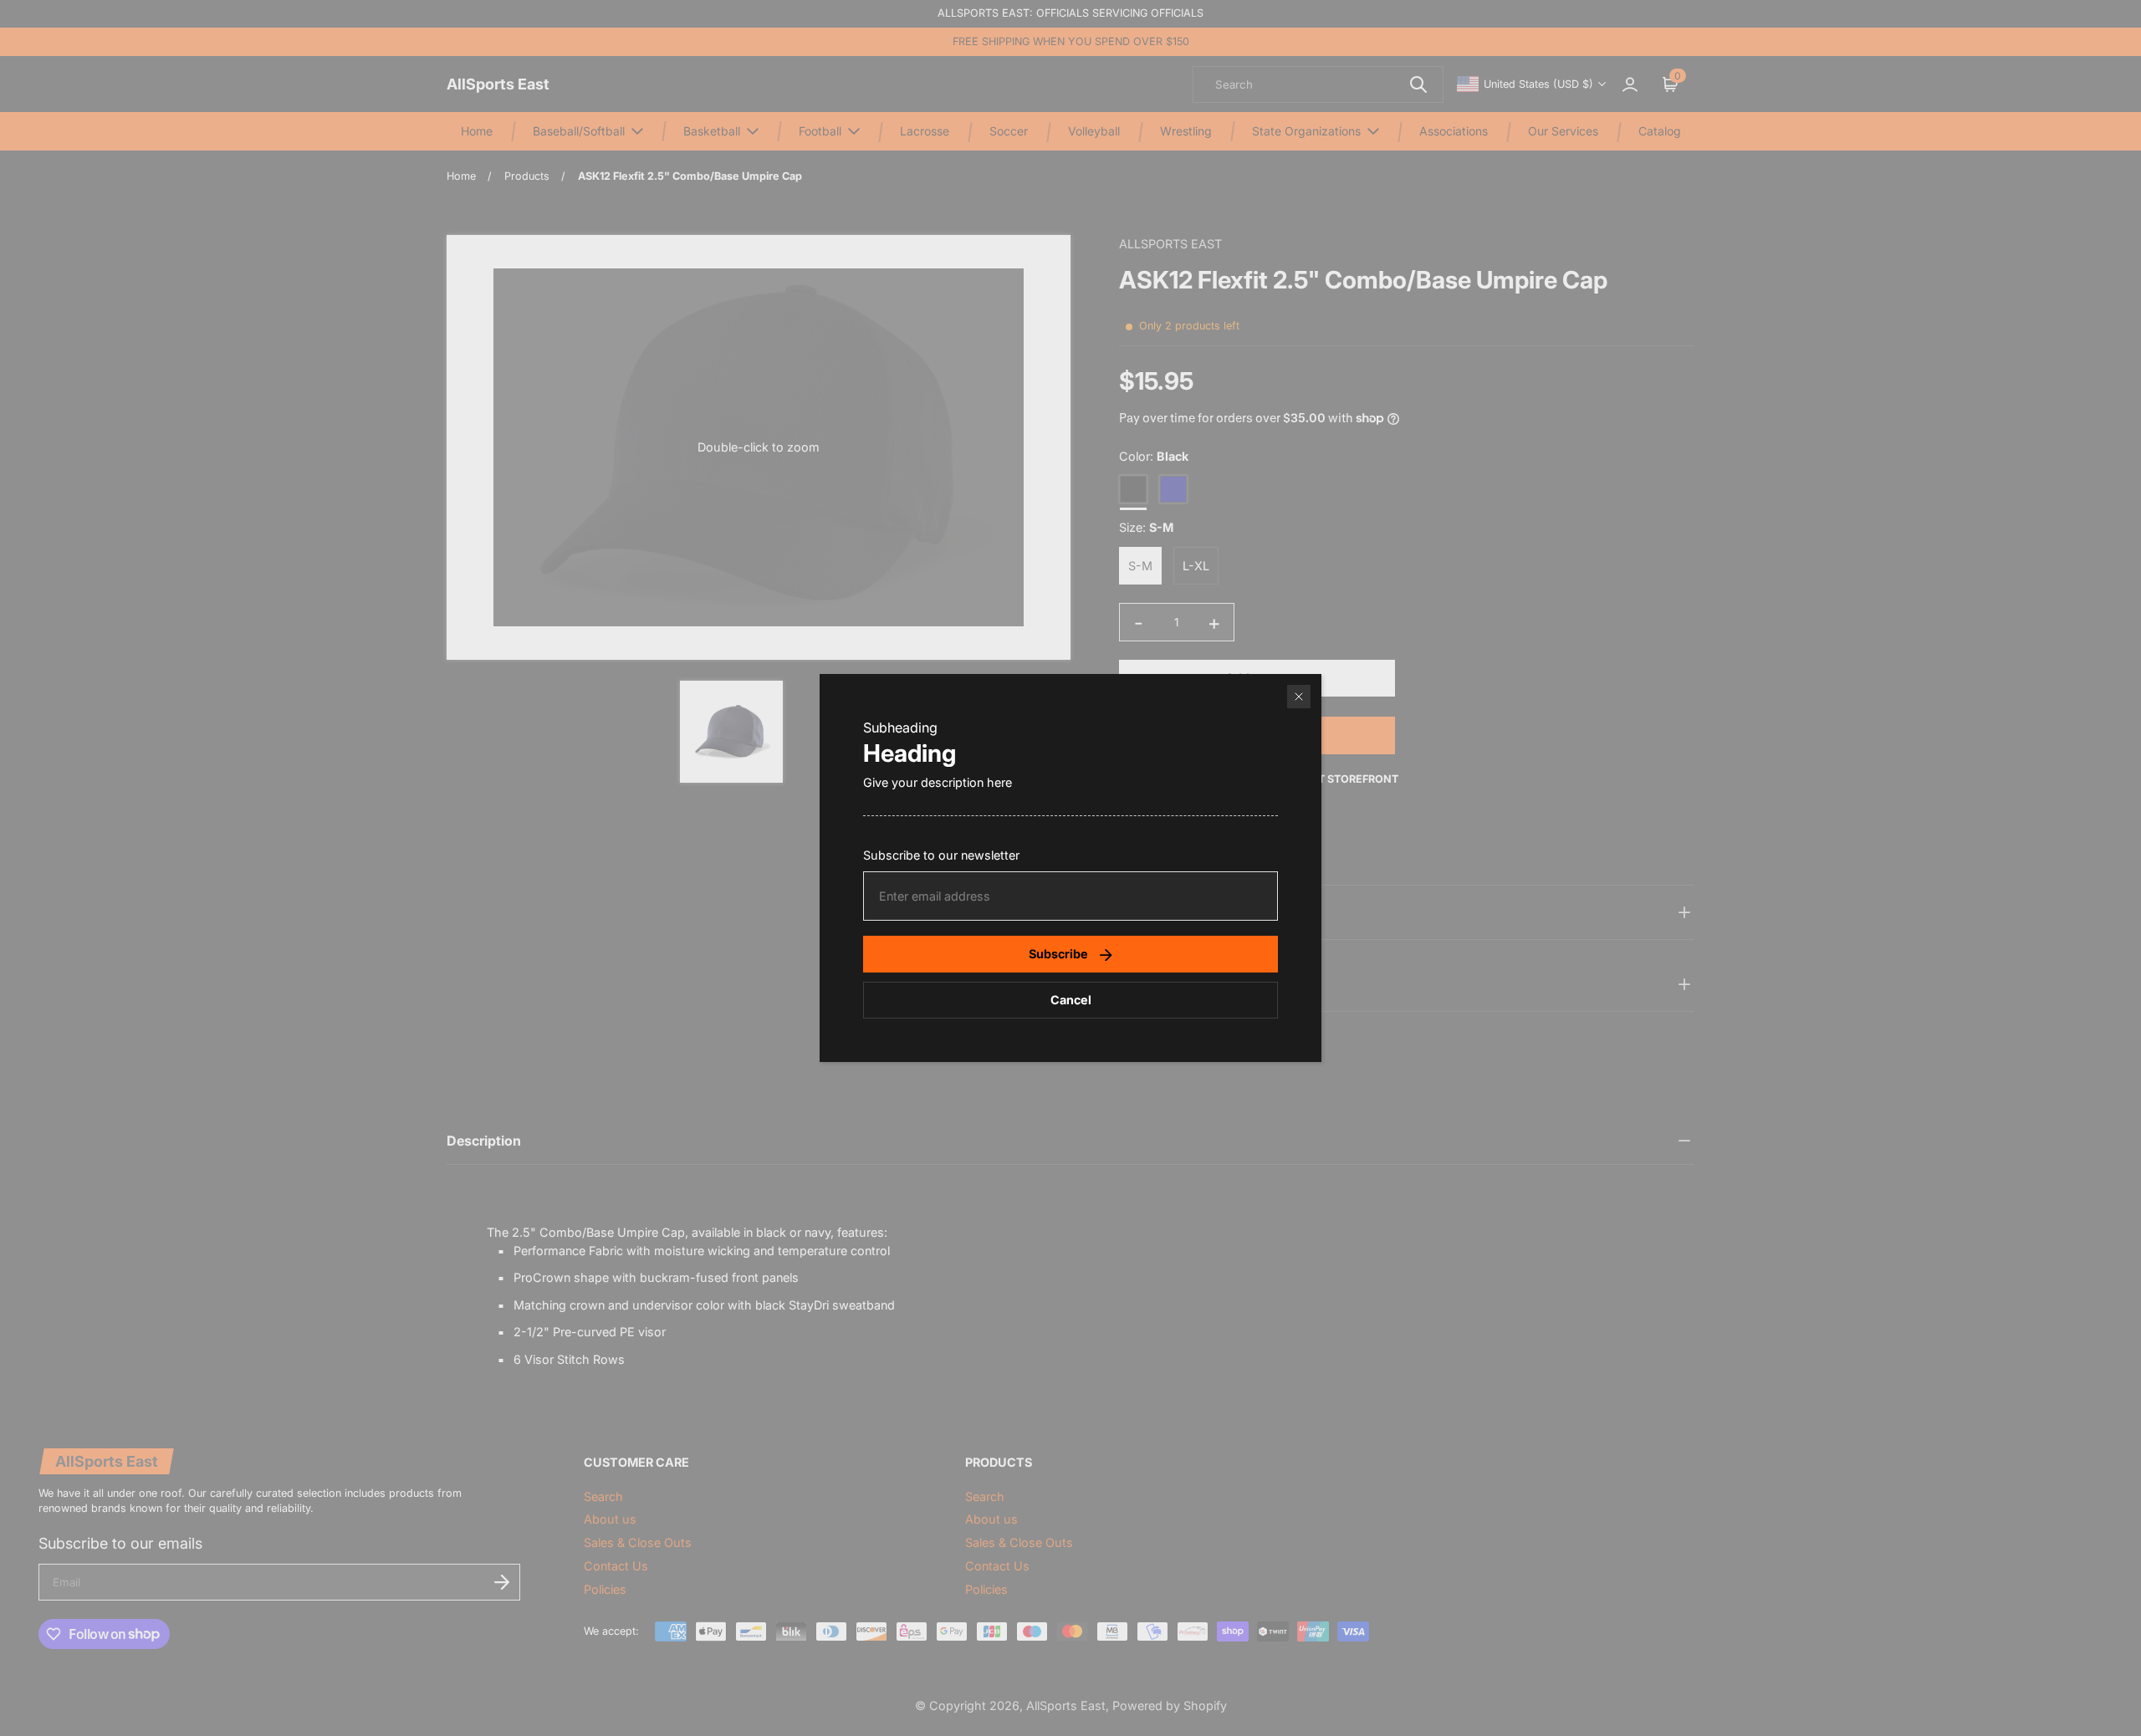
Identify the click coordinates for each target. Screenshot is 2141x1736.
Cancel (1071, 1000)
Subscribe (1058, 954)
